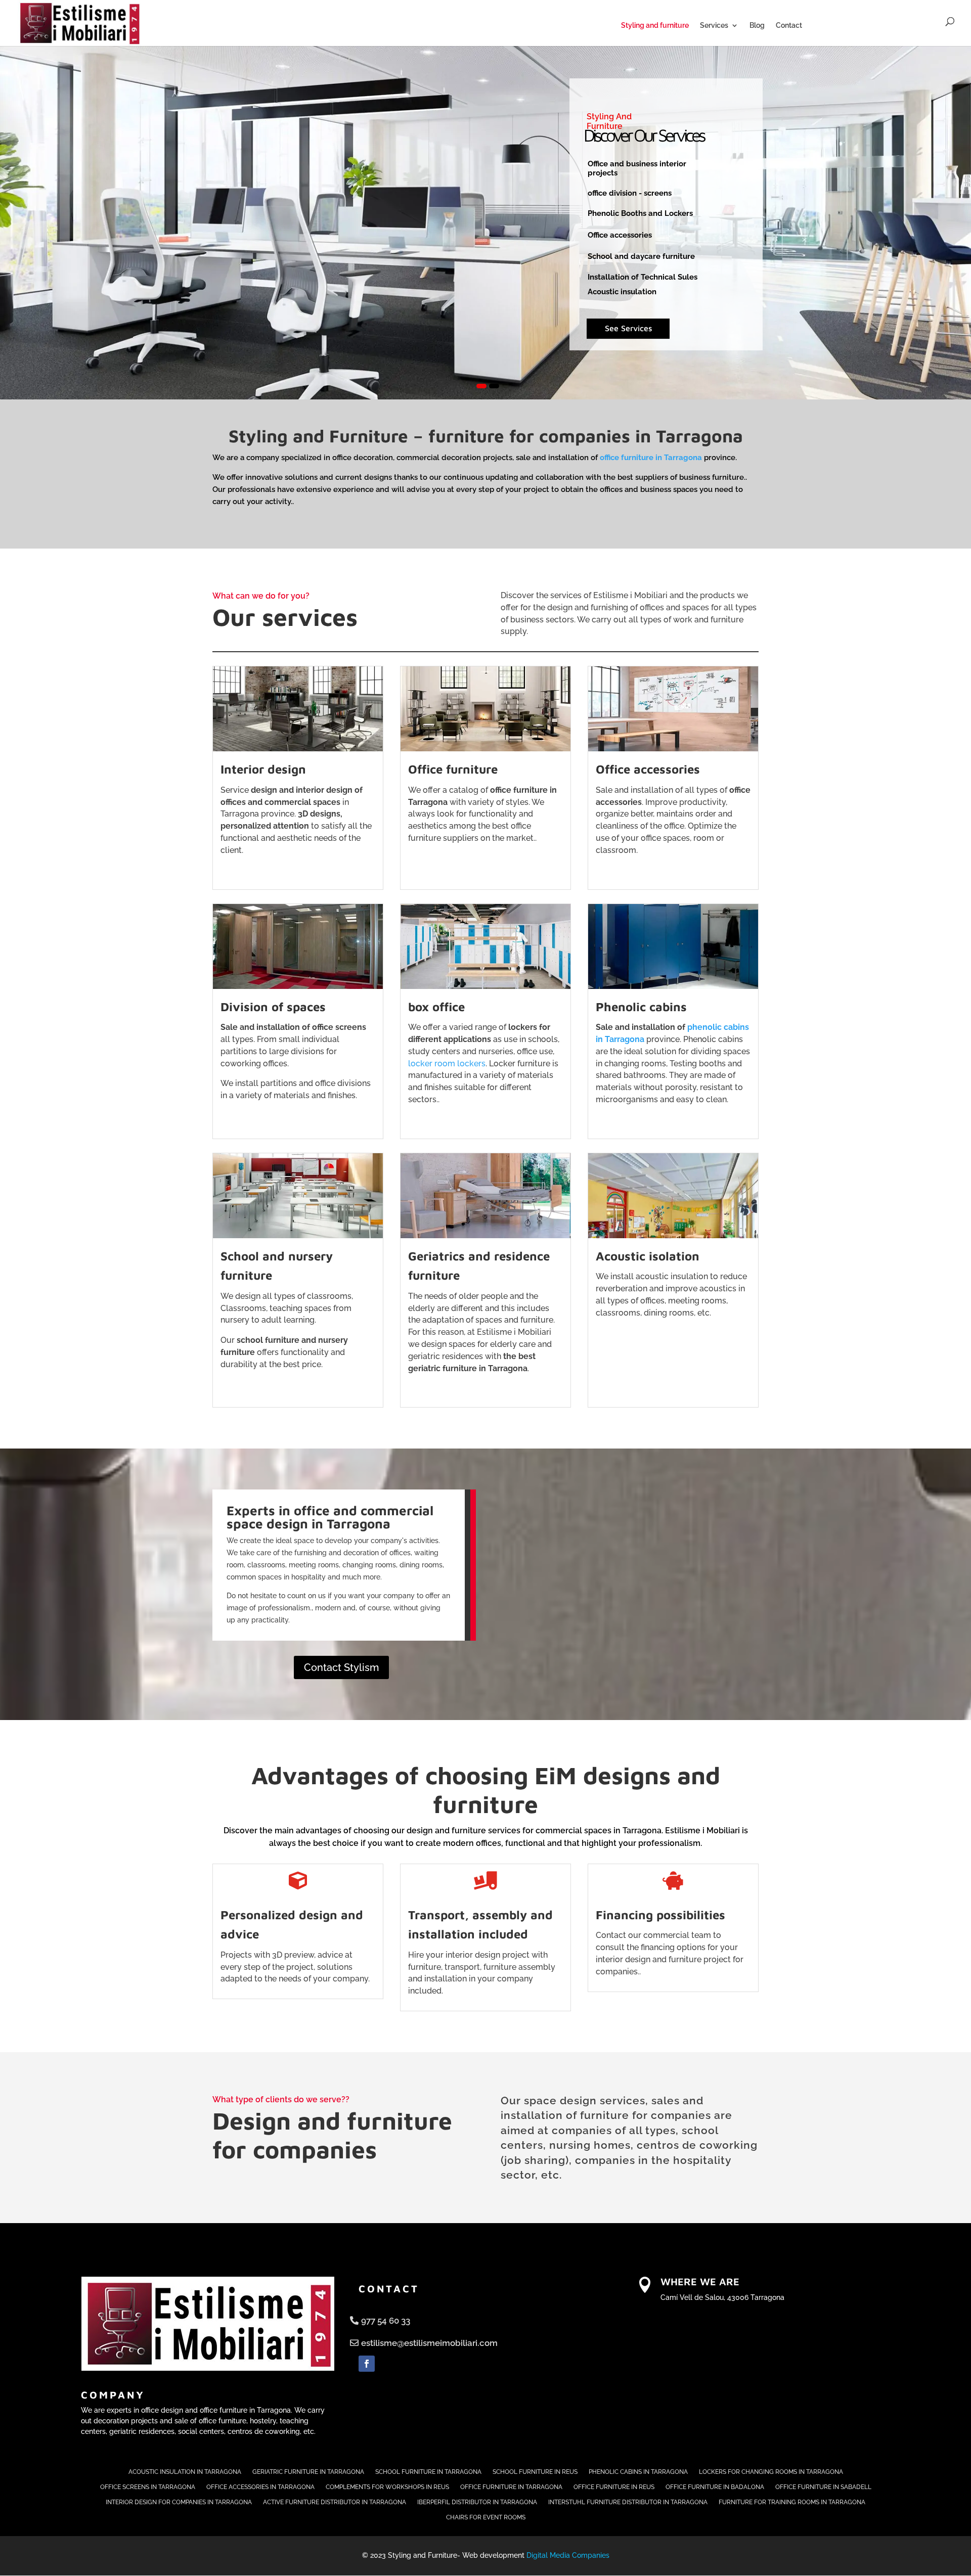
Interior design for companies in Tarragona (179, 2502)
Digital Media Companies (568, 2555)
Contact (789, 26)
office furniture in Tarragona (651, 458)
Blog (757, 26)
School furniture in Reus (535, 2472)
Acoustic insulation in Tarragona (185, 2472)
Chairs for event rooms (486, 2517)
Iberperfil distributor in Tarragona (477, 2502)
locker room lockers (447, 1064)
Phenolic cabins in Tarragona (638, 2472)
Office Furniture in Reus (614, 2487)
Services (714, 26)
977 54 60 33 (386, 2321)
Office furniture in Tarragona (511, 2487)
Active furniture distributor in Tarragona (335, 2502)
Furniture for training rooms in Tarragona (792, 2502)
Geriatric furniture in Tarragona (308, 2472)
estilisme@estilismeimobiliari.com (429, 2343)
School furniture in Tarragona (428, 2472)
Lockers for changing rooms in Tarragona (771, 2472)
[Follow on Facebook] (367, 2364)
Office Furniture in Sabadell (823, 2487)
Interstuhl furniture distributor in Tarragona (628, 2502)
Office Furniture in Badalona (715, 2487)
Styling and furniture (655, 26)
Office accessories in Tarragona (260, 2487)
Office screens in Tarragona (148, 2487)
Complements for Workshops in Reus (387, 2487)
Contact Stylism (341, 1667)
